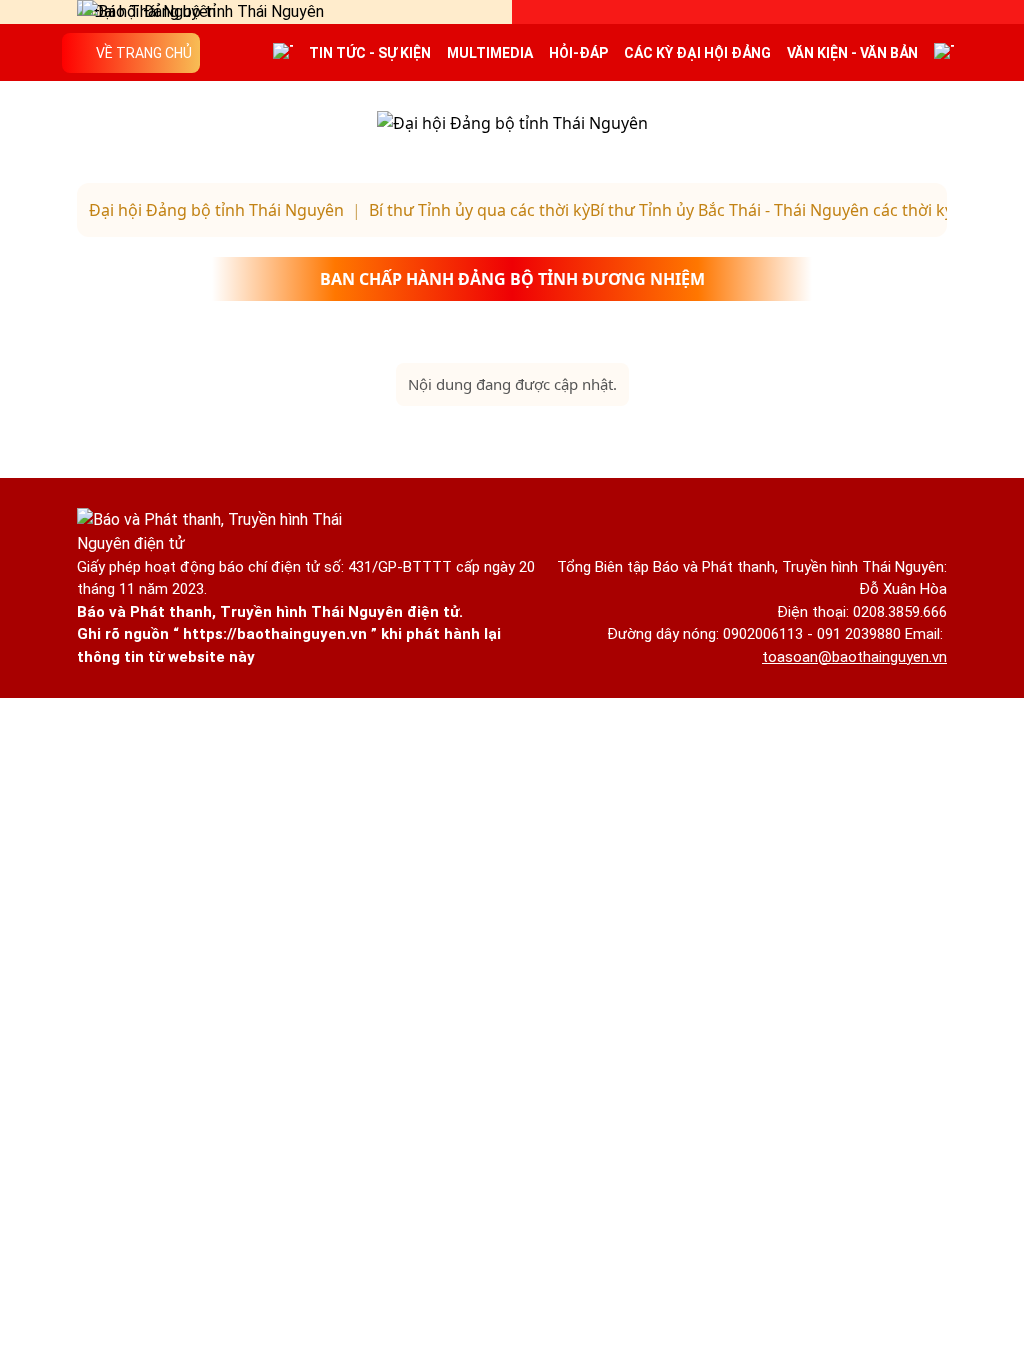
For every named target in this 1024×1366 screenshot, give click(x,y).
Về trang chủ (144, 53)
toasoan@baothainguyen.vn (854, 657)
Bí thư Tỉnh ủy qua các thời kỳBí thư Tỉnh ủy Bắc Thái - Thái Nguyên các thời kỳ (661, 210)
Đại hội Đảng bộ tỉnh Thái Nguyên (216, 210)
